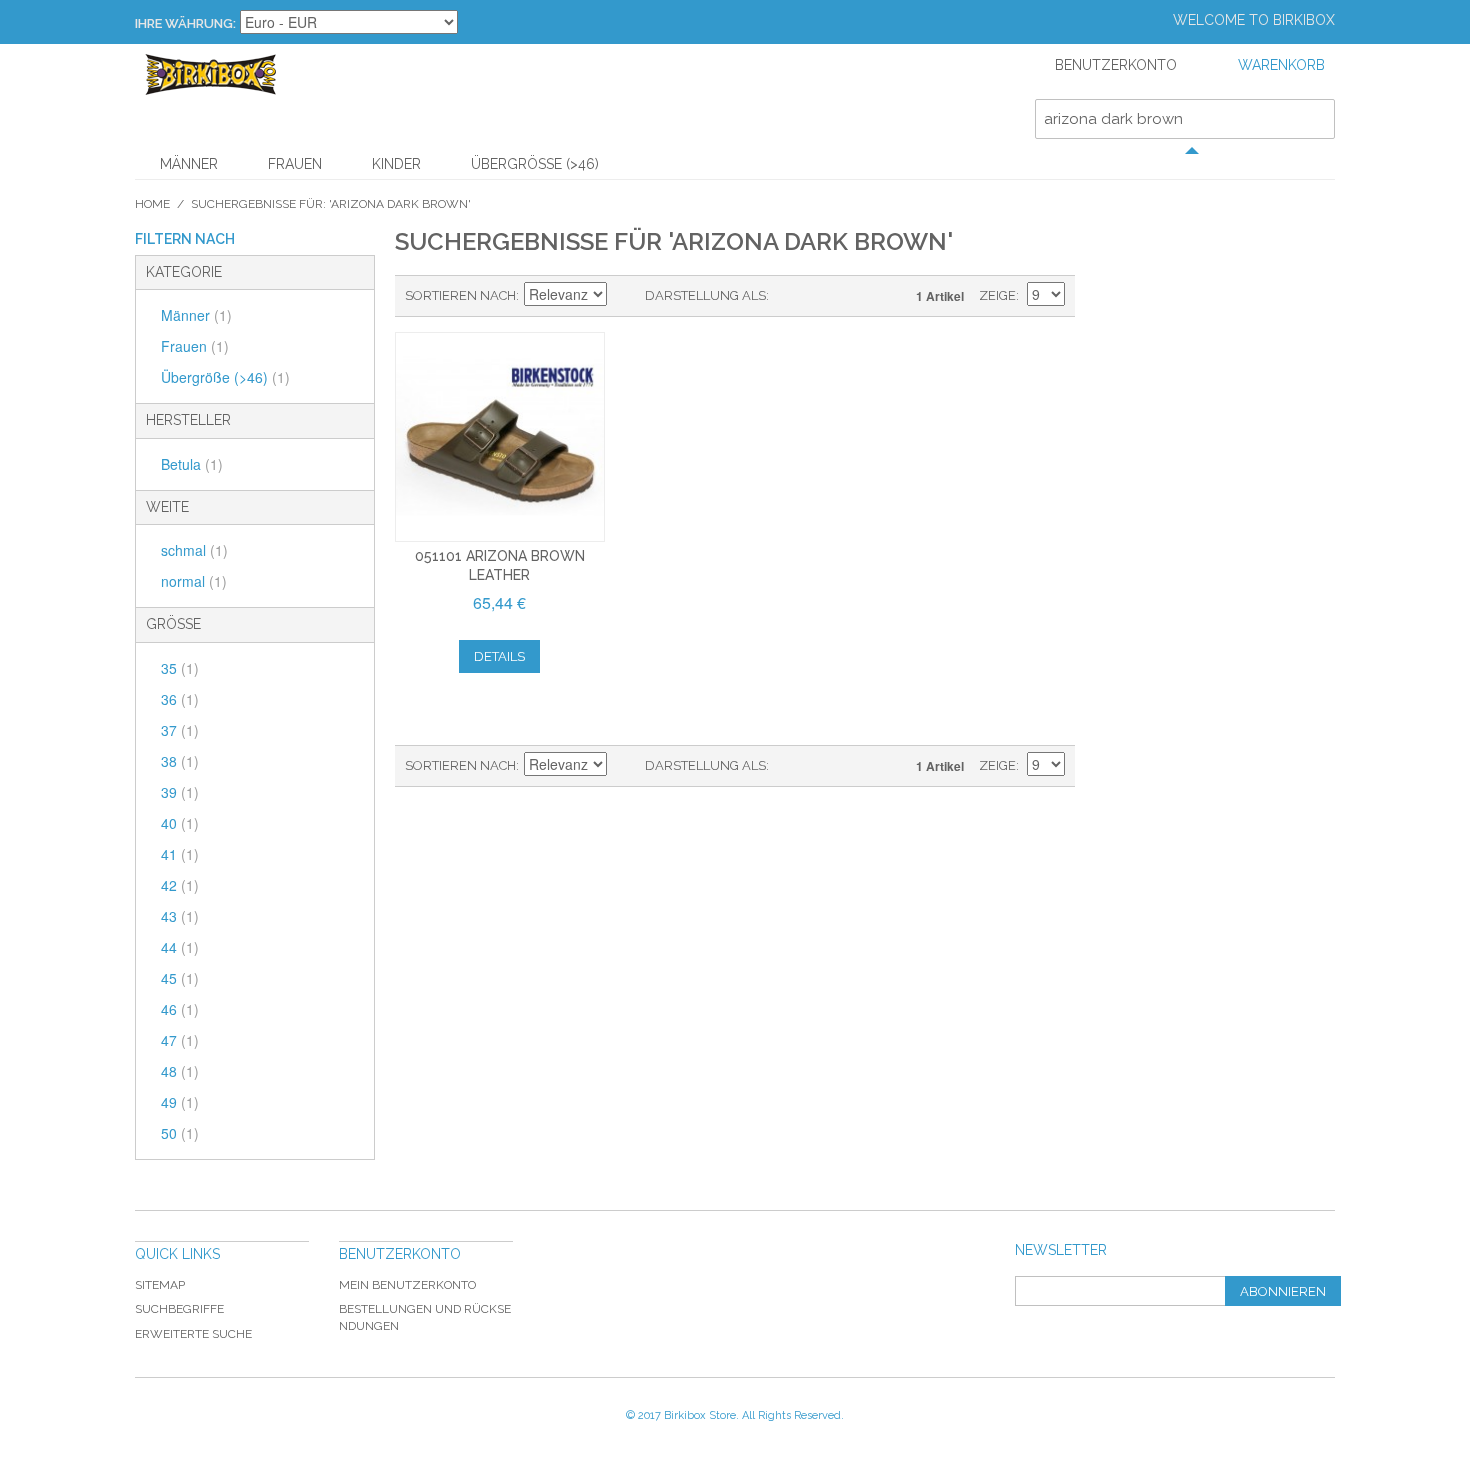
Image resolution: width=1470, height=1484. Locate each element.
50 (180, 1133)
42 (180, 885)
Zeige (997, 295)
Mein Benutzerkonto (407, 1285)
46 (180, 1009)
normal (194, 581)
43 (180, 916)
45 (180, 978)
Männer (189, 164)
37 (180, 730)
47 (180, 1040)
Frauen (295, 164)
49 (180, 1102)
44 (180, 947)
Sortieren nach (460, 295)
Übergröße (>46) (535, 164)
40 (180, 823)
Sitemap (160, 1285)
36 (180, 699)
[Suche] (1315, 119)
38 (180, 761)
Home (152, 204)
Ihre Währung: (185, 23)
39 (180, 792)
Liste (824, 296)
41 (180, 854)
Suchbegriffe (179, 1309)
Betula (192, 464)
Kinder (396, 164)
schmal (194, 550)
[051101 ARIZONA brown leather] (500, 437)
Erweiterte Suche (193, 1334)
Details (499, 656)
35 (180, 668)
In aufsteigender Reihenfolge (625, 296)
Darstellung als (705, 295)
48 (180, 1071)
